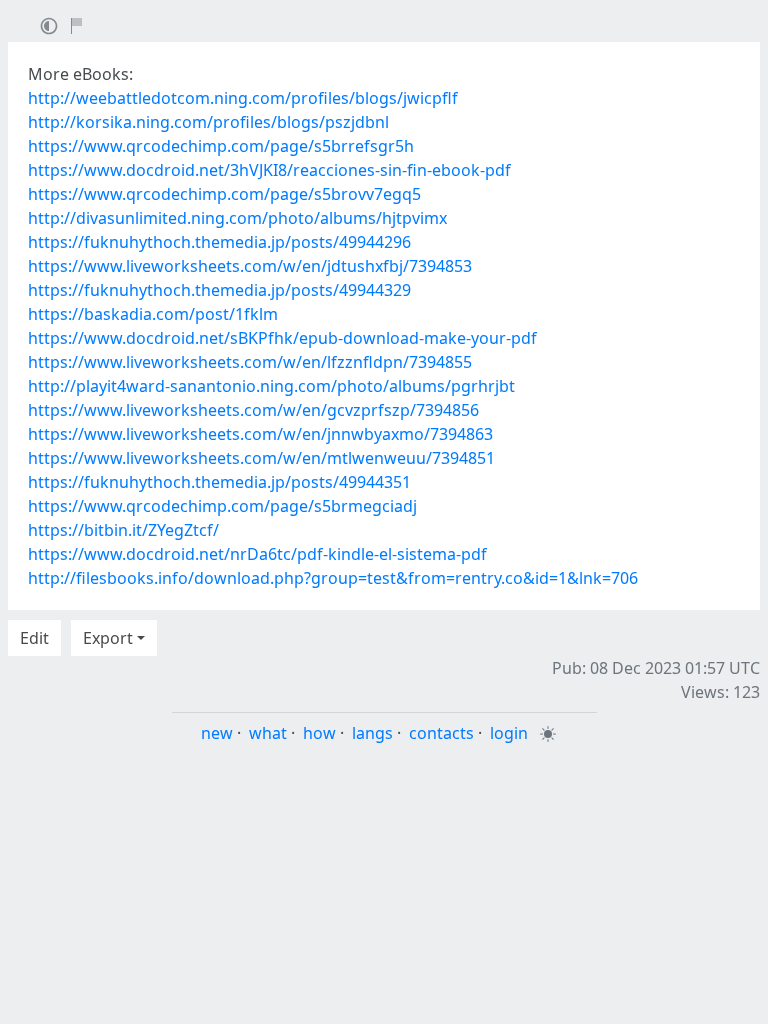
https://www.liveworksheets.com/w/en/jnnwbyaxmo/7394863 (260, 434)
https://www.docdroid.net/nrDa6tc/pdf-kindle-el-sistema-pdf (257, 554)
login (509, 733)
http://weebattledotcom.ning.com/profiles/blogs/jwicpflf (243, 98)
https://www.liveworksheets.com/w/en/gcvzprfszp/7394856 (253, 410)
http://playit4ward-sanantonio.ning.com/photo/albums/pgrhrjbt (271, 386)
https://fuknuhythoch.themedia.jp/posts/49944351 (219, 482)
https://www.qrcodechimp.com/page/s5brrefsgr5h (221, 146)
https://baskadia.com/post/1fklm (153, 314)
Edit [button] (34, 638)
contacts (441, 733)
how (319, 733)
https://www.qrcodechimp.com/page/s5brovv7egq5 (224, 194)
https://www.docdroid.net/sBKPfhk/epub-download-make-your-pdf (282, 338)
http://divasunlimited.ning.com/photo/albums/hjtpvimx (237, 218)
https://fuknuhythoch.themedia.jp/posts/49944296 (219, 242)
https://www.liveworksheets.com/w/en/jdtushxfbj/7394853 (250, 266)
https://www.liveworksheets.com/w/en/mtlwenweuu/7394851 (261, 458)
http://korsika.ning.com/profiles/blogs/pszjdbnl (208, 122)
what (268, 733)
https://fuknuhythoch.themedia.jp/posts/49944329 (219, 290)
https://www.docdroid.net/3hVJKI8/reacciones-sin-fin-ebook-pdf (269, 170)
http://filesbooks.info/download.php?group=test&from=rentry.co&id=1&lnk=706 (333, 578)
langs (372, 733)
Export (108, 638)
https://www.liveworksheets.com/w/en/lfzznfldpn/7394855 (250, 362)
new (217, 733)
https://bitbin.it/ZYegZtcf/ (123, 530)
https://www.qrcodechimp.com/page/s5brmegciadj (222, 506)
